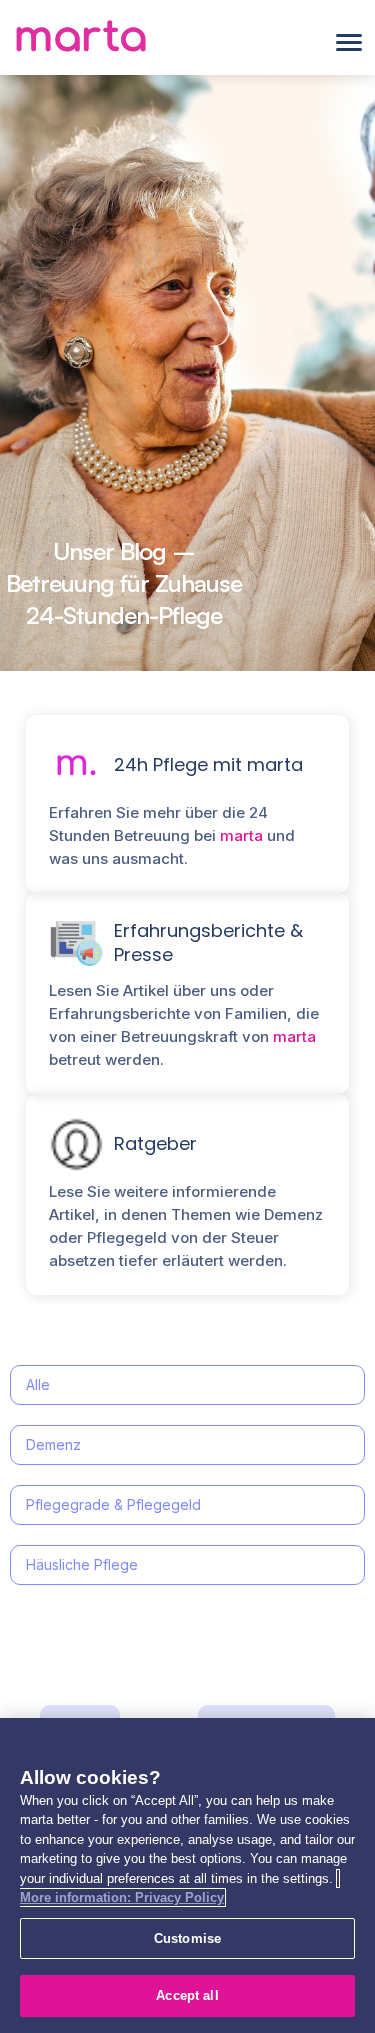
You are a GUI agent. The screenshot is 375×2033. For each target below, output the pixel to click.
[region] (187, 1875)
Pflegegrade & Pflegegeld (113, 1504)
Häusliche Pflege (82, 1564)
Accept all (187, 1995)
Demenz (53, 1444)
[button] (349, 43)
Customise (187, 1938)
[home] (80, 42)
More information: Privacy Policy (122, 1897)
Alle (38, 1384)
